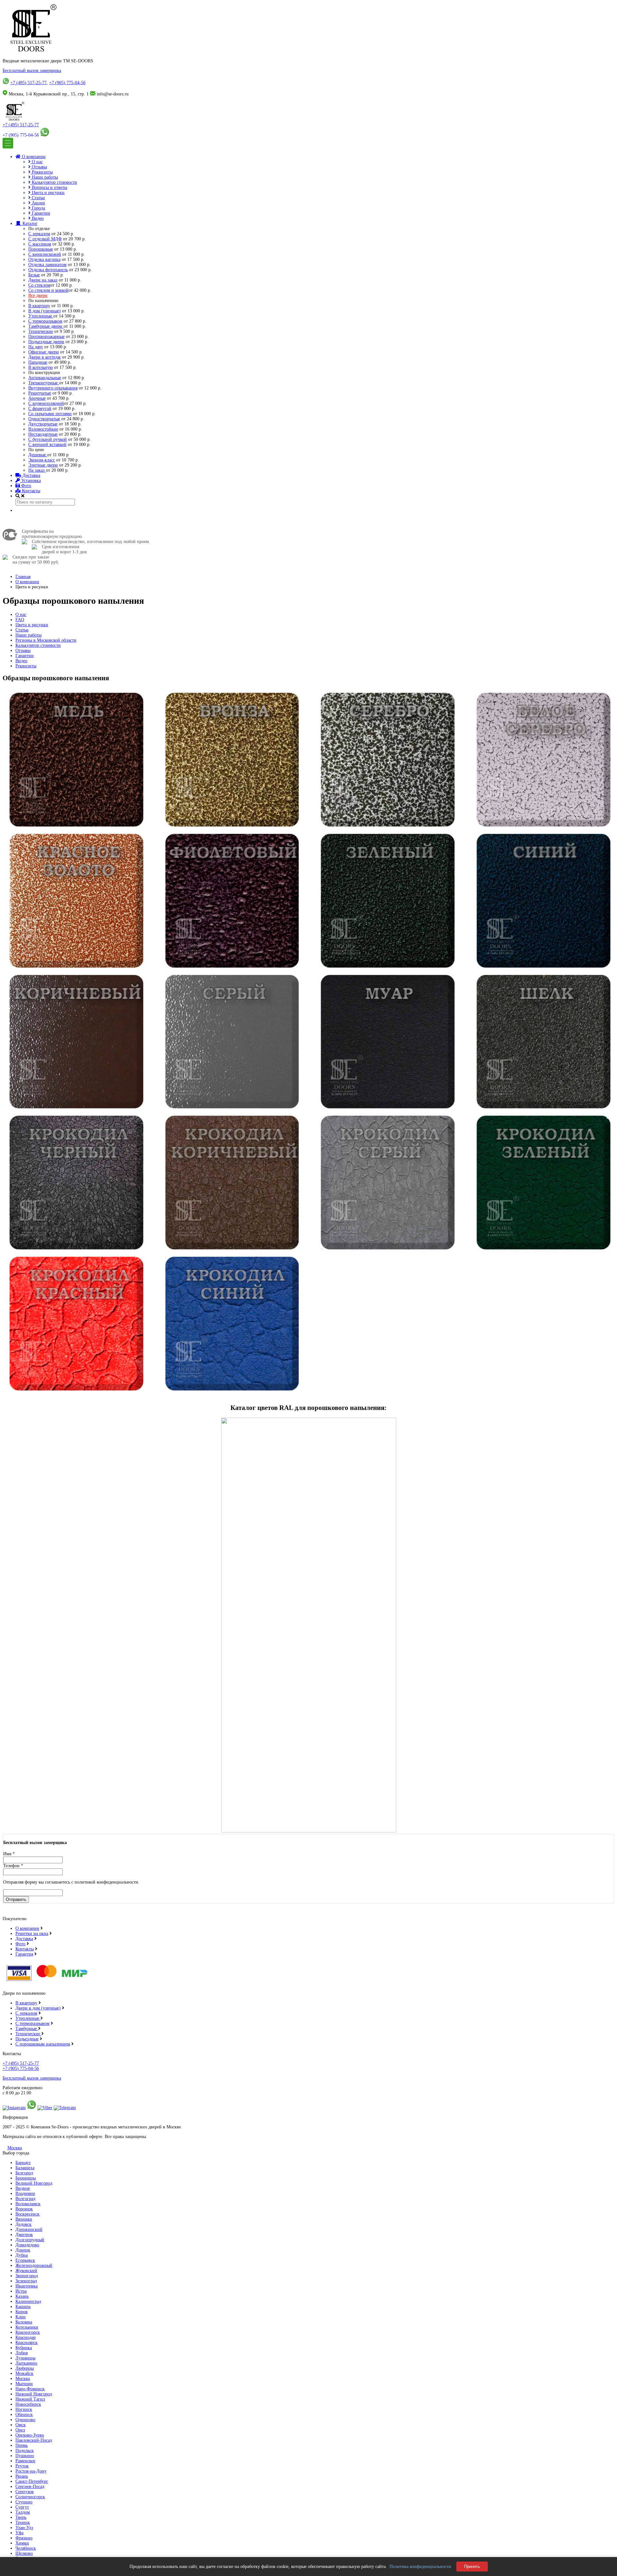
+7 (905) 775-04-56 (67, 83)
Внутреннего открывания (53, 388)
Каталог (29, 223)
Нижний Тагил (30, 2399)
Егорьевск (25, 2260)
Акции (38, 203)
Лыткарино (26, 2363)
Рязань (22, 2476)
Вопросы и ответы (49, 187)
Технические (41, 331)
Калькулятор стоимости (54, 182)
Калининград (28, 2301)
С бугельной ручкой (48, 439)
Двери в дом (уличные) (38, 2008)
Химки (22, 2543)
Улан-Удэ (24, 2528)
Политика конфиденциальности (420, 2567)
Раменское (25, 2461)
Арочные (37, 398)
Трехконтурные (44, 383)
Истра (21, 2291)
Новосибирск (28, 2404)
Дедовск (23, 2224)
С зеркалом (39, 234)
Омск (21, 2425)
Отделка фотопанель (48, 270)
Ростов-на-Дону (31, 2471)
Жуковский (26, 2271)
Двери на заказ (43, 280)
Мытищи (24, 2384)
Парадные (38, 362)
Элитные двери (43, 465)
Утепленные (41, 316)
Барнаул (23, 2163)
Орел (20, 2430)
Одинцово (25, 2420)
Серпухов (25, 2492)
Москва (15, 2148)
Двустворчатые (43, 424)
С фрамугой (40, 409)
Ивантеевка (27, 2286)
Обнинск (24, 2415)
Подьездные (27, 2039)
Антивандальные (45, 378)
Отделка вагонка (44, 259)
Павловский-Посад (34, 2440)
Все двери (38, 295)
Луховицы (25, 2358)
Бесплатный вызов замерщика (32, 71)
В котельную (40, 367)
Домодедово (27, 2245)
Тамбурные (27, 2029)
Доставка (31, 475)
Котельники (27, 2327)
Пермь (22, 2445)
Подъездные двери (46, 342)
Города (38, 208)
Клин (21, 2317)
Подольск (25, 2451)
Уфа (19, 2533)
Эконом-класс (42, 460)
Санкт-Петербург (32, 2481)
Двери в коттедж (45, 357)
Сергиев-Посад (30, 2487)
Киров (22, 2312)
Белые (34, 275)
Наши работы (44, 177)
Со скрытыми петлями (50, 414)
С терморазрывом (45, 321)
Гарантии (40, 213)
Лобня (22, 2353)
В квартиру (39, 306)
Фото (26, 486)
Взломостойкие (43, 429)
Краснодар (26, 2337)
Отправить (16, 1899)
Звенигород (27, 2276)
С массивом (40, 244)
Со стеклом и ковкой (48, 290)
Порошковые (41, 249)
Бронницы (26, 2178)
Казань (22, 2296)
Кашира (23, 2307)
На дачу (36, 347)
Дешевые (38, 455)
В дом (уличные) (45, 311)
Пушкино (25, 2456)
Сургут (22, 2507)
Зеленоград (26, 2281)
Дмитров (24, 2235)
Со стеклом (39, 285)
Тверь (21, 2517)
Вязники (24, 2219)
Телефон (13, 1866)
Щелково (24, 2553)
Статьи (38, 198)
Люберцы (25, 2368)
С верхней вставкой (47, 445)
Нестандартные (43, 434)
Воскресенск (27, 2214)
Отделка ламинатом (47, 265)
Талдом (23, 2512)
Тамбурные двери (46, 326)
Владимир (25, 2193)
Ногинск (24, 2409)
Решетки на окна (32, 1934)
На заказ (37, 470)
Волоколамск (28, 2204)
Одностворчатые (44, 419)
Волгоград (25, 2199)
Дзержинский (29, 2229)
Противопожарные (46, 337)
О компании (33, 157)
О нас (37, 162)
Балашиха (25, 2168)
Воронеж (24, 2209)
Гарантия (24, 1954)
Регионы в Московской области (46, 640)
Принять (472, 2567)
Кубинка (24, 2348)
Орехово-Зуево (30, 2435)
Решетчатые (40, 393)
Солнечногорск (30, 2497)
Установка (30, 481)
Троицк (23, 2523)
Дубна (22, 2255)
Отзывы (39, 167)
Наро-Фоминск (30, 2389)
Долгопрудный (30, 2240)
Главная (23, 577)
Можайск (24, 2373)
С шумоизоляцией (46, 403)
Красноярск (27, 2343)
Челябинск (26, 2548)
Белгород (24, 2173)
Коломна (24, 2322)
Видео (37, 218)
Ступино (24, 2502)
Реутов (22, 2466)
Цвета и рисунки (48, 193)
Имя (9, 1854)
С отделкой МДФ (45, 239)
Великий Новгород (34, 2183)
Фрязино (24, 2538)
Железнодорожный (34, 2265)
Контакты (30, 491)
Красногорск (28, 2332)
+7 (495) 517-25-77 (28, 83)
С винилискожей (45, 254)
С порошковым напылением (43, 2044)
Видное (23, 2188)
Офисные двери (44, 352)
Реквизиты (42, 172)
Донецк (23, 2250)
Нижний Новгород (34, 2394)
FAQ (20, 620)
